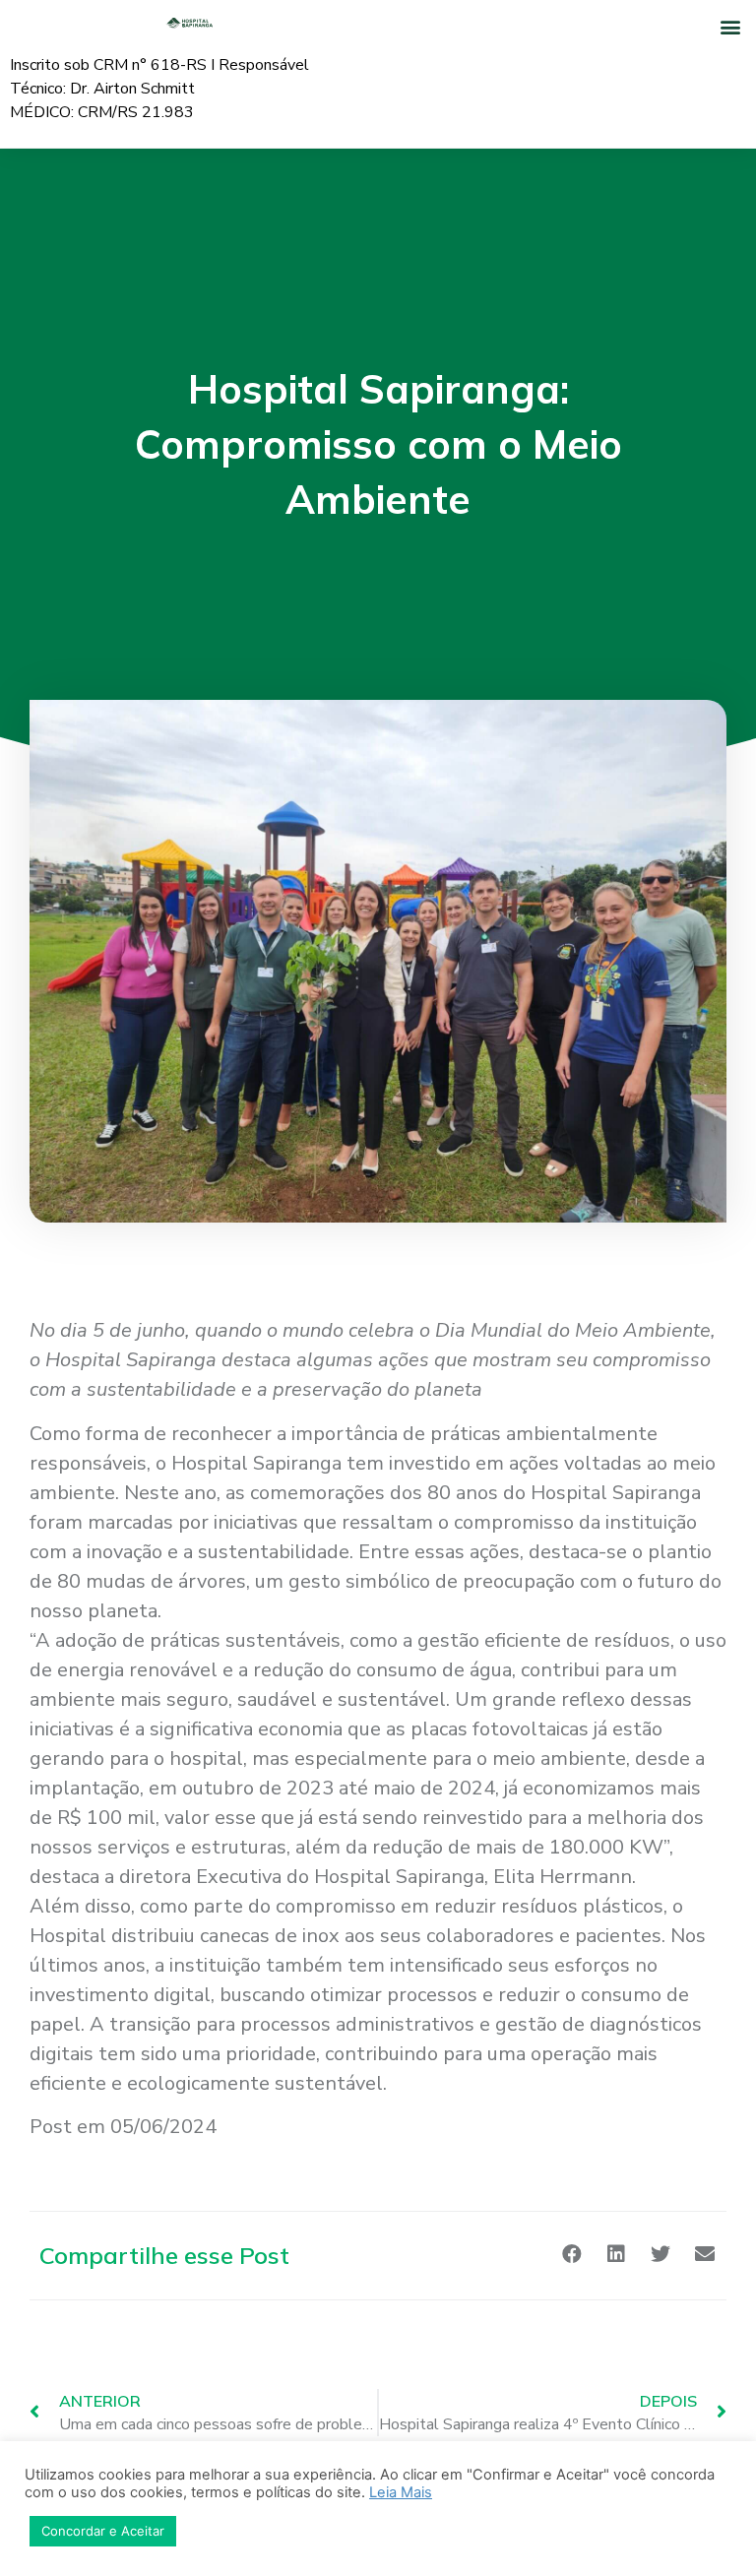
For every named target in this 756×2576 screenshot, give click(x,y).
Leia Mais (401, 2492)
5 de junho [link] (139, 1330)
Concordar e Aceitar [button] (103, 2531)
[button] (730, 26)
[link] (139, 1330)
